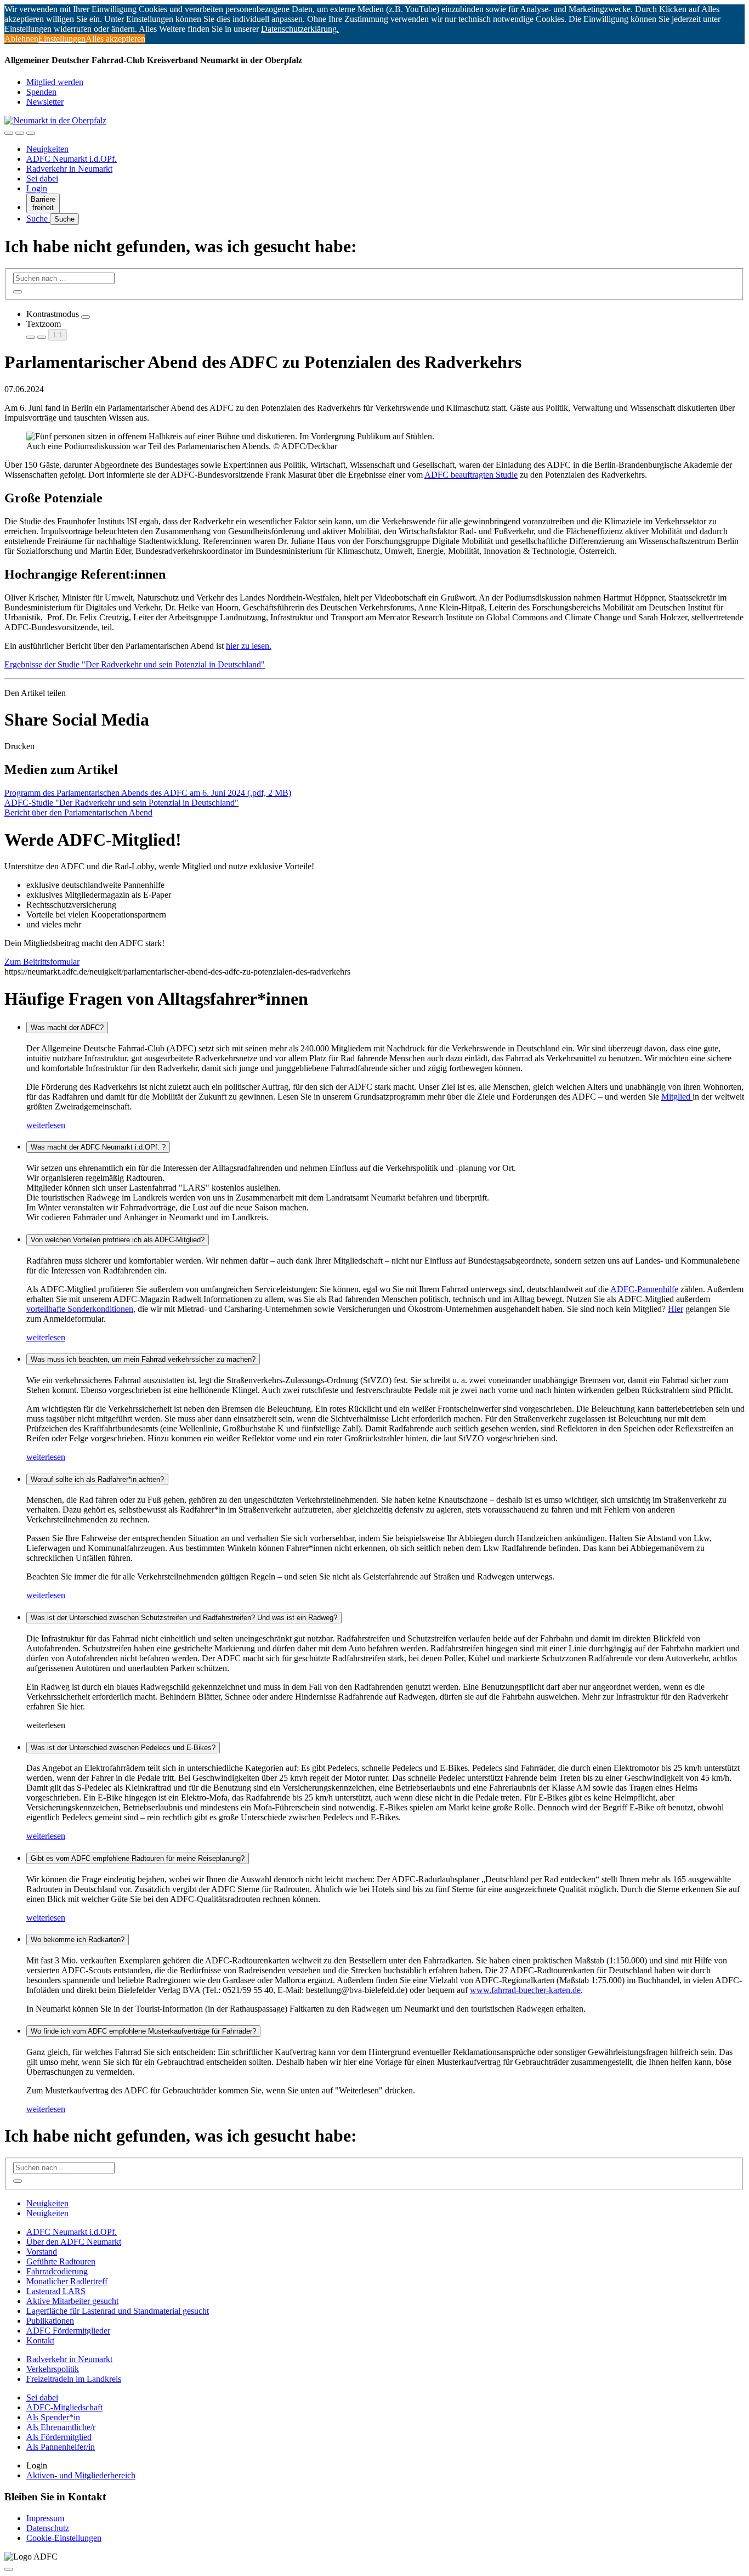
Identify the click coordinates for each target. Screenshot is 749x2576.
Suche (38, 219)
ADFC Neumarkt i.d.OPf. (72, 159)
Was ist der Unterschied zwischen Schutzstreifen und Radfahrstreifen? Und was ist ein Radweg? (184, 1618)
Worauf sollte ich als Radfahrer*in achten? (97, 1479)
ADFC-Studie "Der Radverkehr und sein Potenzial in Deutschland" (121, 803)
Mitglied (677, 1097)
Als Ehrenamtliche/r (61, 2427)
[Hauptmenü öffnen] (31, 133)
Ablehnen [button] (21, 39)
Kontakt (40, 2340)
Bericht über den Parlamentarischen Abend (78, 813)
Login (37, 188)
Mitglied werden (55, 82)
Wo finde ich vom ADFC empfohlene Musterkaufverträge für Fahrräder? (143, 2031)
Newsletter (45, 102)
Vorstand (42, 2252)
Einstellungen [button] (62, 39)
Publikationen (50, 2321)
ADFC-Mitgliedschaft (64, 2407)
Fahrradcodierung (57, 2271)
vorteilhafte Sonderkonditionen (80, 1309)
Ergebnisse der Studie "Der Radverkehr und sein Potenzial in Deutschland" (135, 664)
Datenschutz (48, 2528)
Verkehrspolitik (53, 2369)
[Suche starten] (18, 292)
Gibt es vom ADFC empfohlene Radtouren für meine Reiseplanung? (138, 1858)
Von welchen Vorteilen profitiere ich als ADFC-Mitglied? (118, 1240)
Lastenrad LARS (56, 2291)
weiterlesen (46, 1125)
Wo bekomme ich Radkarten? (78, 1940)
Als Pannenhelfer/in (61, 2447)
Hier (676, 1309)
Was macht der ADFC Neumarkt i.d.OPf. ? (98, 1147)
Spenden (41, 92)
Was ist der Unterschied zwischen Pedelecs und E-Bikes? (123, 1748)
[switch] (86, 317)
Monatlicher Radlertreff (67, 2281)
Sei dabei (42, 179)
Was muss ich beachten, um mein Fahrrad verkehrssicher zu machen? (143, 1359)
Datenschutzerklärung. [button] (300, 29)
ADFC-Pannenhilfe (644, 1289)
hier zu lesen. (249, 646)
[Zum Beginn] (9, 2569)
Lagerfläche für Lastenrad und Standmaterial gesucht (118, 2311)
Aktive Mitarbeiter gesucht (72, 2301)
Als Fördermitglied (59, 2437)
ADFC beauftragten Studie (471, 475)
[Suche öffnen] (20, 133)
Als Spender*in (53, 2417)
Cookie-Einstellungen (64, 2538)
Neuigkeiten (47, 149)
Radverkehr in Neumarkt (69, 169)
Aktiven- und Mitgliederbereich (81, 2475)
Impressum (45, 2518)
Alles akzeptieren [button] (115, 39)
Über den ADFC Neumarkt (74, 2242)
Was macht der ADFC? (67, 1027)
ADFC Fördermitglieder (68, 2331)
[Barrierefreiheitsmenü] (9, 133)
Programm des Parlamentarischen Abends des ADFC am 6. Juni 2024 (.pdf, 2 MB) (148, 793)
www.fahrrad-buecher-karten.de (525, 1990)
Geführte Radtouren (61, 2261)
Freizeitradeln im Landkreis (74, 2379)
